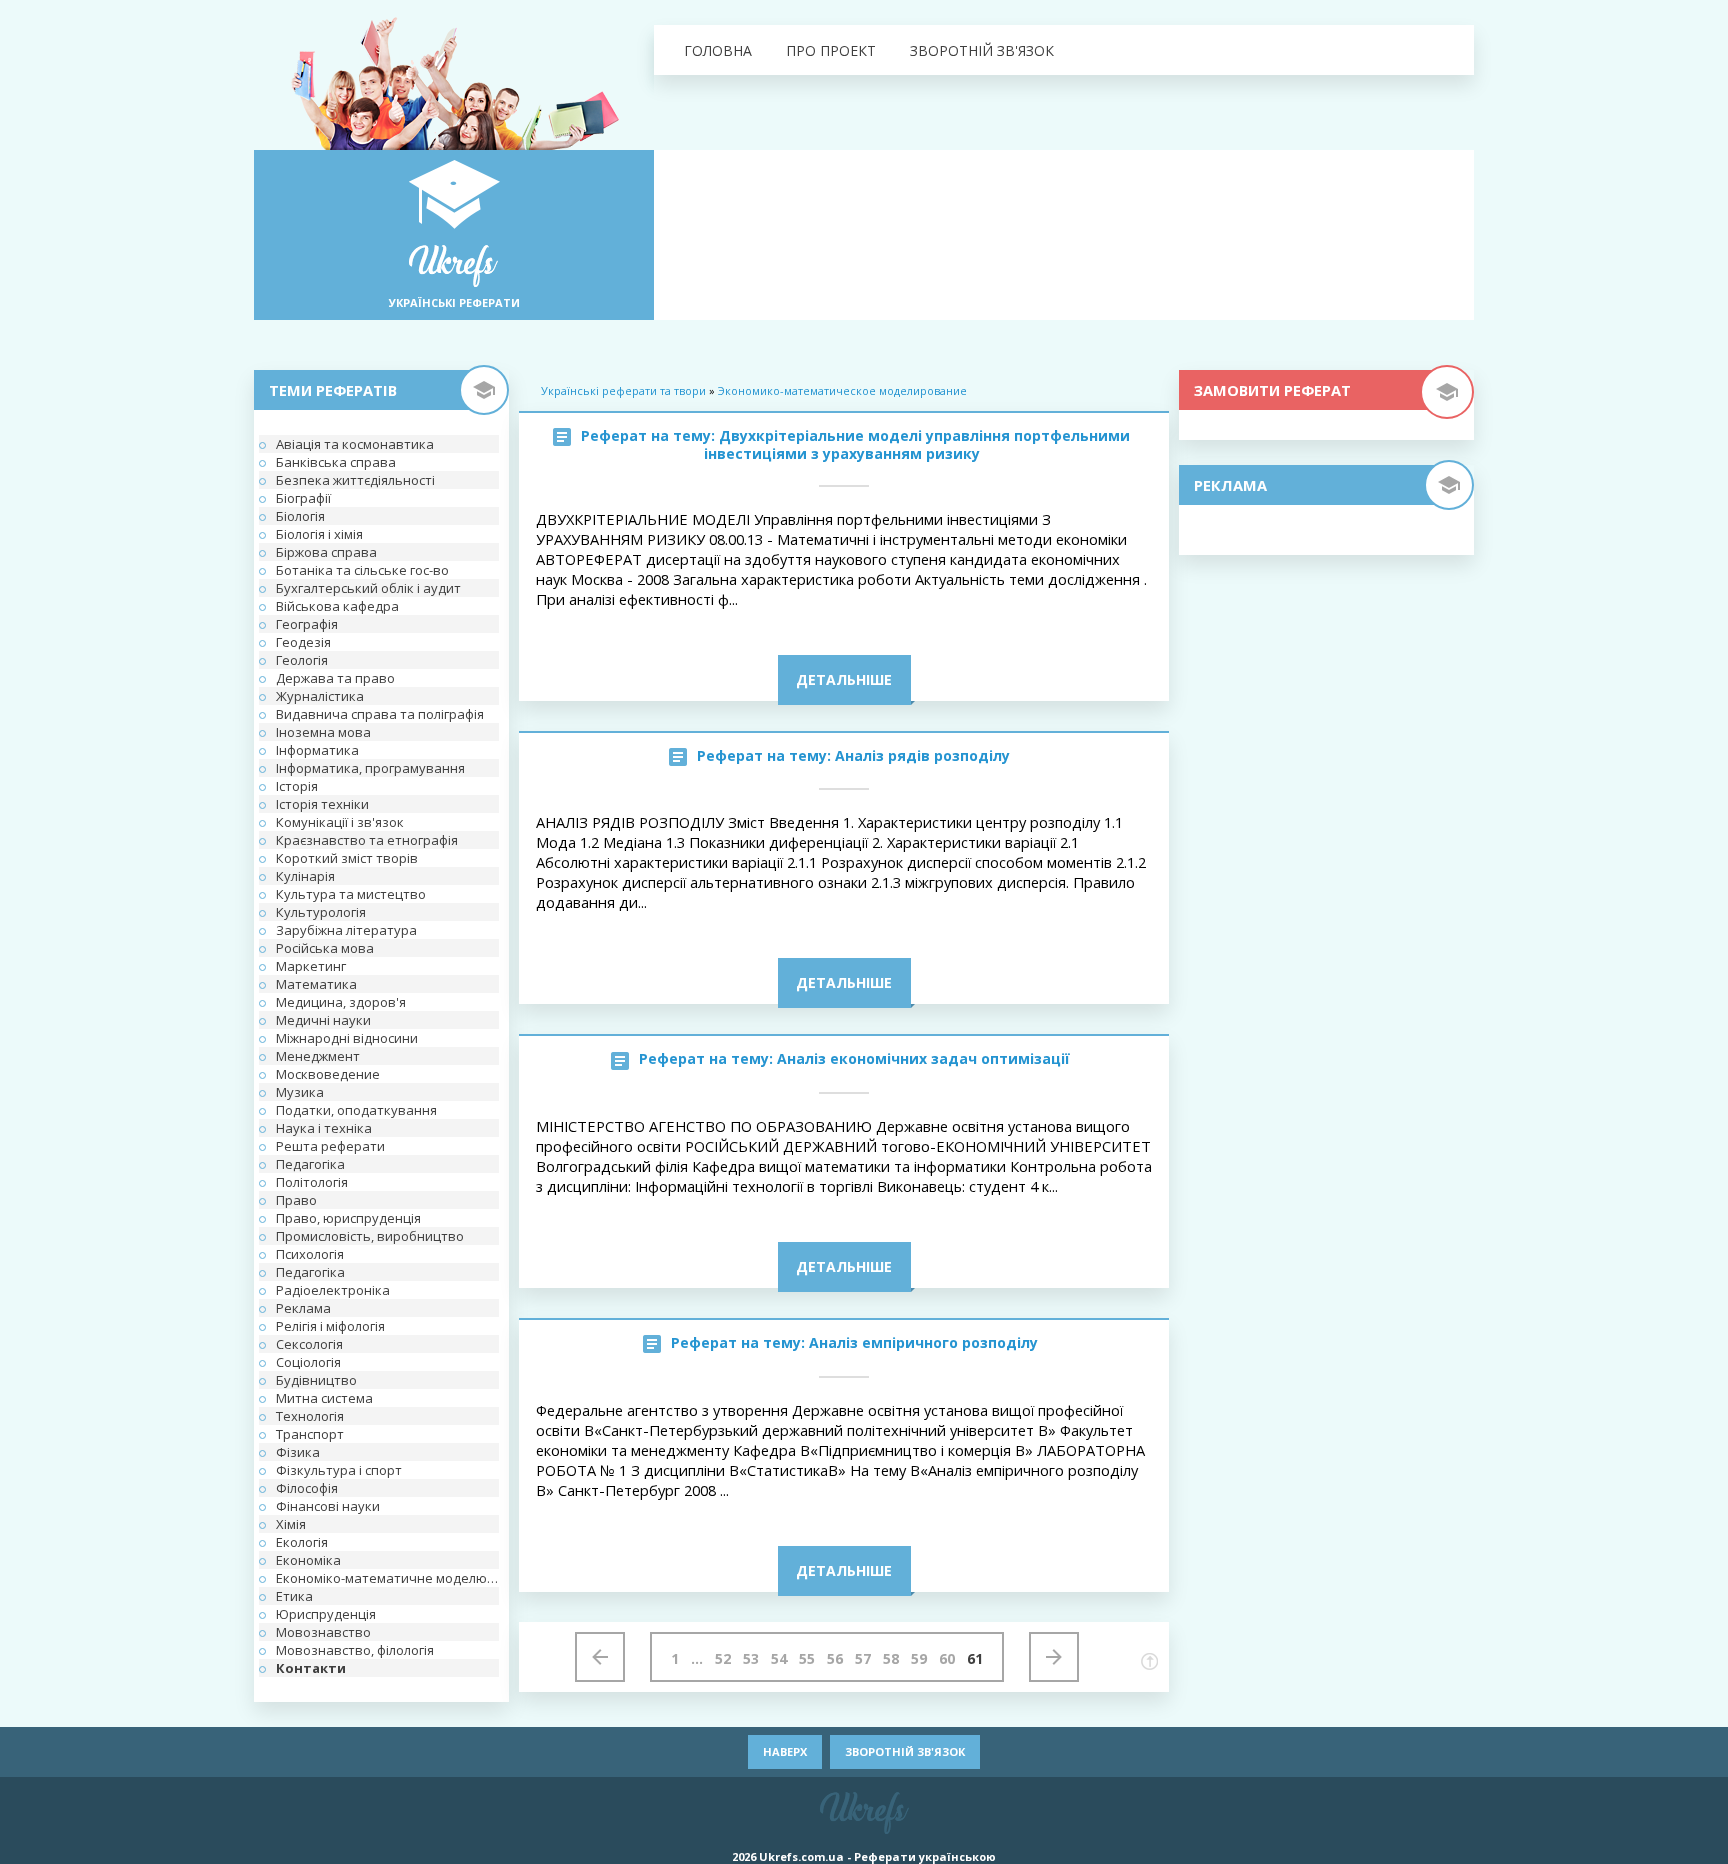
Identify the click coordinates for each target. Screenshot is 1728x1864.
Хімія (291, 1524)
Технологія (310, 1416)
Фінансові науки (328, 1506)
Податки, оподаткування (356, 1110)
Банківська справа (336, 462)
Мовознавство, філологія (355, 1650)
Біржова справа (326, 552)
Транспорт (310, 1434)
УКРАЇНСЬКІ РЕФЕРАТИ (454, 302)
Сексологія (309, 1344)
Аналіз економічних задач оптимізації (923, 1058)
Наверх (785, 1751)
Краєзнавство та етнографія (367, 840)
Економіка (308, 1560)
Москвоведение (328, 1074)
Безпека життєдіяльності (355, 480)
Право (296, 1200)
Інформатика (317, 750)
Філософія (307, 1488)
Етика (294, 1596)
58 (891, 1658)
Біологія (300, 516)
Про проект (831, 50)
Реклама (303, 1308)
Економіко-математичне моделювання (387, 1578)
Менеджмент (318, 1056)
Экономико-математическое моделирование (842, 390)
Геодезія (303, 642)
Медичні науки (323, 1020)
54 (779, 1658)
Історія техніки (322, 804)
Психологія (310, 1254)
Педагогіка (310, 1164)
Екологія (302, 1542)
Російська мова (325, 948)
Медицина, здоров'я (341, 1002)
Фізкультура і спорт (339, 1470)
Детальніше (844, 679)
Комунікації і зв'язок (340, 822)
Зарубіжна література (346, 930)
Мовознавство (323, 1632)
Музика (300, 1092)
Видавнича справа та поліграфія (380, 714)
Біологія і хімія (319, 534)
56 (835, 1658)
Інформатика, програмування (370, 768)
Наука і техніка (324, 1128)
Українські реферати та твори (623, 390)
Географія (307, 624)
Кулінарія (305, 876)
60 (947, 1658)
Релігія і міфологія (330, 1326)
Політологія (312, 1182)
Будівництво (316, 1380)
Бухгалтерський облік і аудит (368, 588)
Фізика (298, 1452)
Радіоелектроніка (333, 1290)
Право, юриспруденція (348, 1218)
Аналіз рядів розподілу (922, 755)
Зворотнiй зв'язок (982, 50)
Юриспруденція (326, 1614)
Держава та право (335, 678)
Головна (718, 50)
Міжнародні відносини (347, 1038)
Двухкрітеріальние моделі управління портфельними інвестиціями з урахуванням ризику (917, 444)
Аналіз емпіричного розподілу (923, 1342)
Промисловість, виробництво (370, 1236)
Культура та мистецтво (351, 894)
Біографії (303, 498)
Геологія (302, 660)
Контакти (311, 1668)
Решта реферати (330, 1146)
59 (919, 1658)
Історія (297, 786)
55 (807, 1658)
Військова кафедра (337, 606)
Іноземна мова (323, 732)
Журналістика (320, 696)
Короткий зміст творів (347, 858)
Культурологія (321, 912)
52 (723, 1658)
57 (863, 1658)
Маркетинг (311, 966)
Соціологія (308, 1362)
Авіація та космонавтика (355, 444)
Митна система (324, 1398)
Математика (316, 984)
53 (751, 1658)
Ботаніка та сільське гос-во (362, 570)
